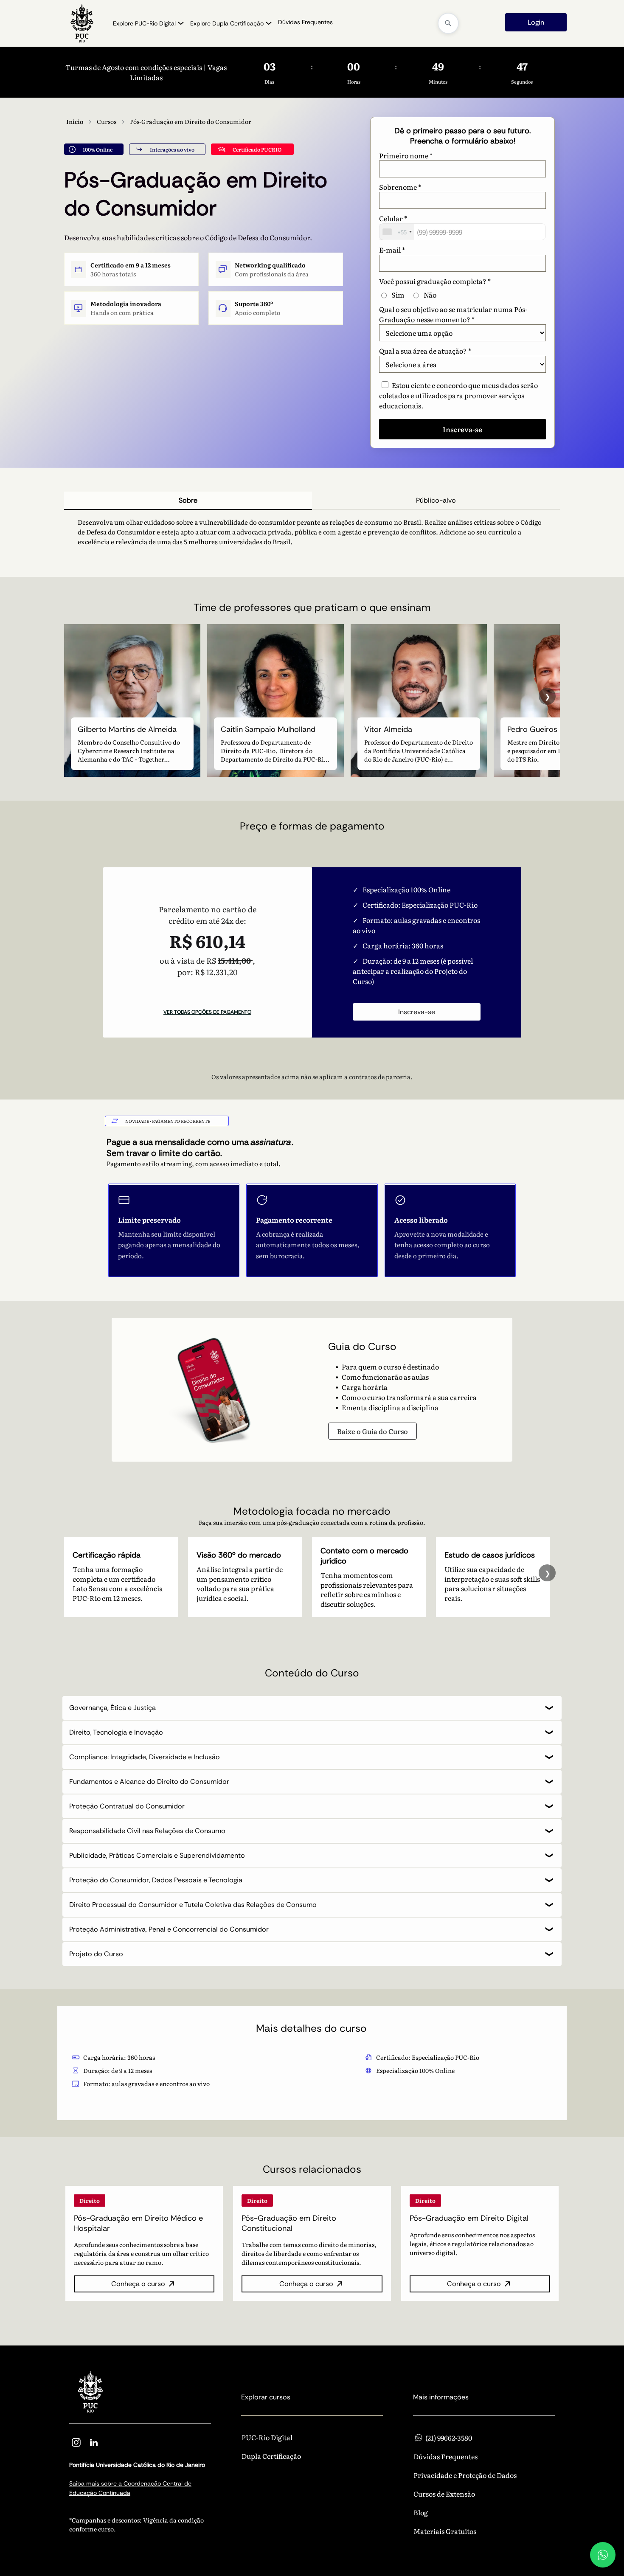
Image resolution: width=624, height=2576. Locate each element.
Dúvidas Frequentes (446, 2456)
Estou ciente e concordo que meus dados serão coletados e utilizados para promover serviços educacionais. (458, 395)
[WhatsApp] (603, 2555)
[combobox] (397, 232)
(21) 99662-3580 (449, 2437)
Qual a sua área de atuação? (425, 351)
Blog (421, 2512)
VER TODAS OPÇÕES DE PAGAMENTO (207, 1012)
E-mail (392, 250)
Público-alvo (436, 500)
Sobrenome (400, 187)
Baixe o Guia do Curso (372, 1431)
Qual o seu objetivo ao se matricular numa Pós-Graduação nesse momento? (453, 314)
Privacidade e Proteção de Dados (465, 2475)
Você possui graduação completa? (435, 281)
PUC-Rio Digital (267, 2437)
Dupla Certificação (271, 2456)
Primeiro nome (406, 155)
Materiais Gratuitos (445, 2531)
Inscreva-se (417, 1012)
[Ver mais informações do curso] (144, 2243)
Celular (393, 218)
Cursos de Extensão (444, 2494)
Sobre (188, 500)
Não (430, 295)
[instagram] (76, 2444)
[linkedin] (94, 2444)
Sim (398, 295)
